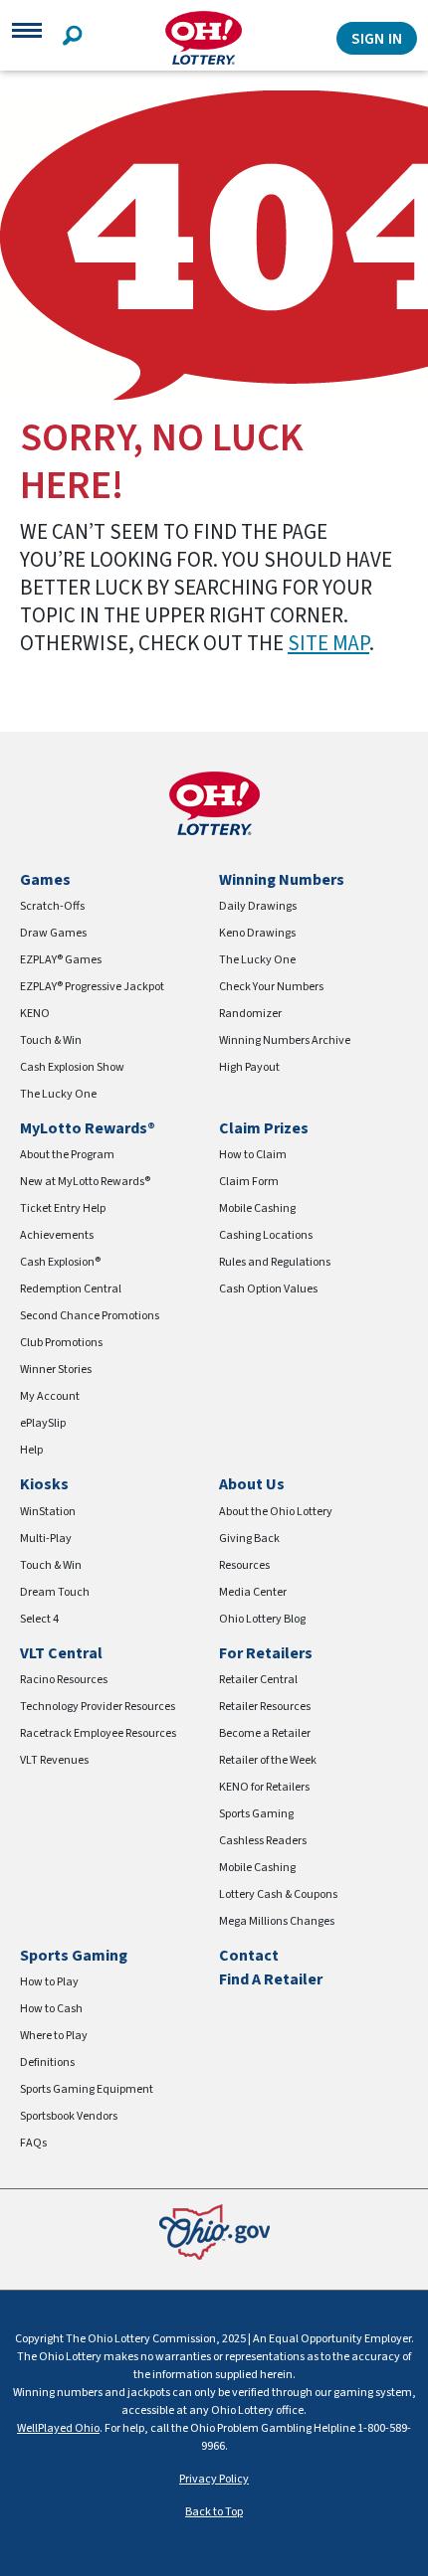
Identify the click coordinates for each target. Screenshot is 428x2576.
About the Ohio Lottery (276, 1512)
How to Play (49, 1982)
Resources (244, 1565)
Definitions (47, 2062)
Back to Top (214, 2512)
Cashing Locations (266, 1235)
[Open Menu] (27, 38)
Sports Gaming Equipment (87, 2089)
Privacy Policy (214, 2479)
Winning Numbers (282, 880)
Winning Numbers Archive (285, 1040)
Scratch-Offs (52, 906)
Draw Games (53, 933)
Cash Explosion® (60, 1262)
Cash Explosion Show (72, 1067)
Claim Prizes (264, 1128)
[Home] (204, 38)
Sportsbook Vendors (69, 2116)
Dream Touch (55, 1592)
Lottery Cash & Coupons (278, 1894)
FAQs (33, 2143)
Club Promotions (61, 1343)
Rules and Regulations (275, 1262)
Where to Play (54, 2036)
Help (31, 1450)
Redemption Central (71, 1289)
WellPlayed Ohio (58, 2428)
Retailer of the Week (268, 1760)
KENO (35, 1014)
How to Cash (51, 2009)
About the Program (67, 1155)
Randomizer (250, 1014)
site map (328, 643)
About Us (252, 1484)
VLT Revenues (54, 1760)
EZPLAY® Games (61, 960)
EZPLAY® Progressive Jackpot (92, 987)
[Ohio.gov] (214, 2232)
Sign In (377, 39)
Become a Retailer (265, 1733)
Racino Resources (64, 1680)
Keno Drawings (257, 933)
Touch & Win (51, 1040)
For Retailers (266, 1653)
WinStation (48, 1512)
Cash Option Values (268, 1289)
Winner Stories (56, 1370)
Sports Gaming (256, 1814)
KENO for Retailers (264, 1787)
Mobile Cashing (257, 1208)
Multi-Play (46, 1539)
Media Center (253, 1592)
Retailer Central (258, 1680)
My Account (50, 1396)
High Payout (249, 1067)
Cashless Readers (263, 1841)
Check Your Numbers (271, 987)
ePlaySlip (43, 1423)
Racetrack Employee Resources (98, 1733)
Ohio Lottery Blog (262, 1619)
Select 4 (39, 1619)
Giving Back (249, 1539)
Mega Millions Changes (277, 1921)
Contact (249, 1956)
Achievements (57, 1235)
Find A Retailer (271, 1979)
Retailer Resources (265, 1707)
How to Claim (253, 1155)
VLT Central (61, 1653)
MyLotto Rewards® (88, 1128)
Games (45, 880)
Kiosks (44, 1484)
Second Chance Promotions (90, 1316)
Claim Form (249, 1182)
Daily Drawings (258, 906)
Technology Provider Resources (98, 1707)
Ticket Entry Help (63, 1208)
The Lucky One (58, 1094)
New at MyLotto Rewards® (85, 1182)
